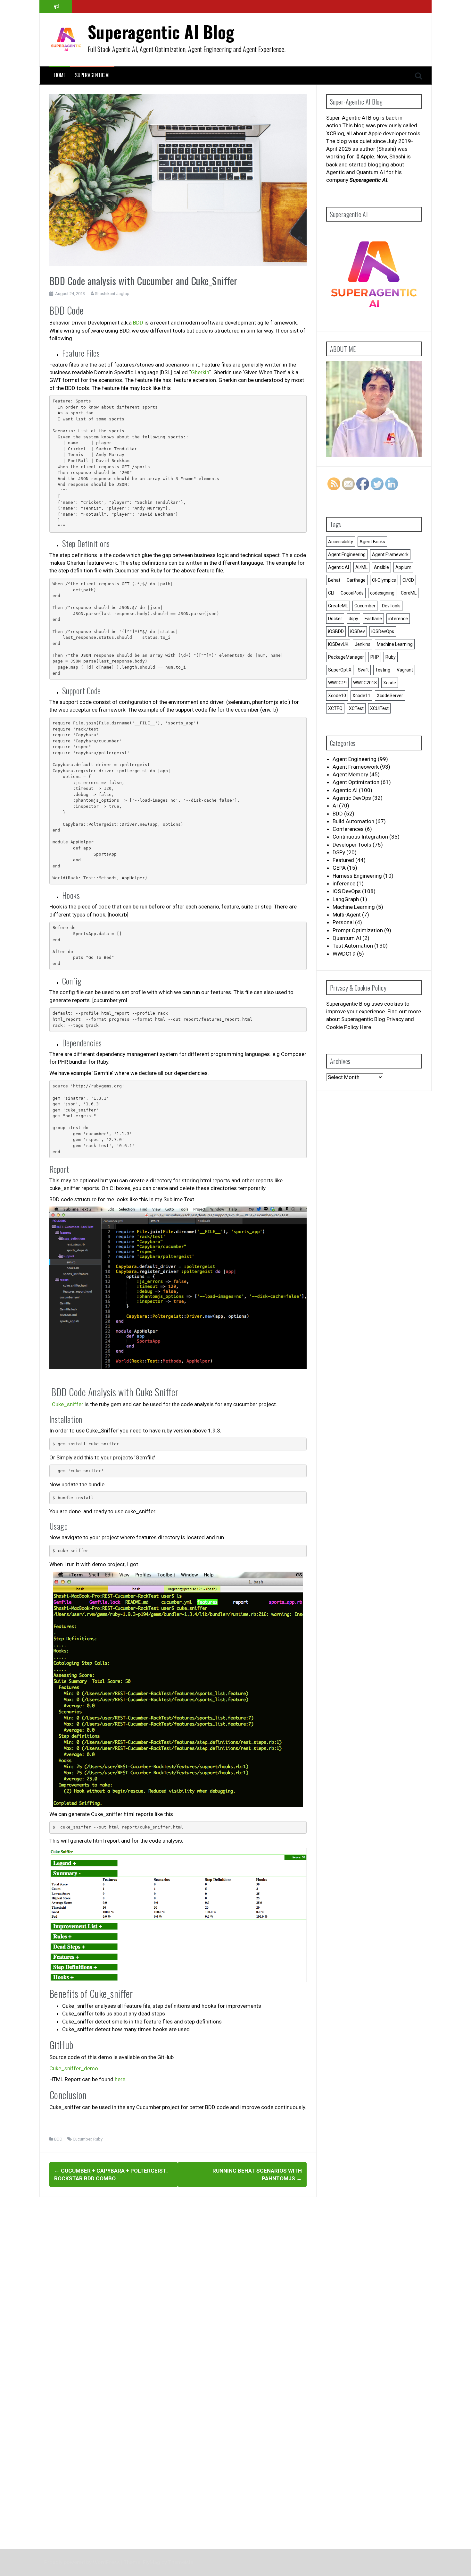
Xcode (390, 683)
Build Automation (353, 821)
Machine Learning (395, 644)
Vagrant (405, 670)
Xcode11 (361, 696)
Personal (343, 922)
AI (335, 806)
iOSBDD (336, 631)
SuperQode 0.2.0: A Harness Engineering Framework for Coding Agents (152, 6)
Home (60, 75)
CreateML (338, 606)
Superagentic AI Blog (161, 32)
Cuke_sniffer (66, 1404)
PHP (375, 657)
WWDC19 (337, 683)
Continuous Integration (360, 837)
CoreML (409, 593)
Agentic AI (339, 567)
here (120, 2079)
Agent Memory (350, 774)
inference (398, 619)
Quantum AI (347, 938)
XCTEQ (335, 708)
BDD (138, 323)
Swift (363, 670)
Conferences (348, 829)
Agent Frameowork (356, 767)
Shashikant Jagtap (112, 294)
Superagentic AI (92, 75)
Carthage (356, 580)
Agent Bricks (372, 542)
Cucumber (82, 2139)
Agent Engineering (347, 554)
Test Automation (353, 946)
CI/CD (408, 580)
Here (366, 1027)
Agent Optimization (356, 782)
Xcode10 (337, 696)
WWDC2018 (365, 683)
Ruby (98, 2139)
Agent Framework (390, 554)
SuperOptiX (340, 670)
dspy (353, 619)
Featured (343, 860)
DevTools (391, 606)
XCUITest (379, 708)
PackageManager (346, 657)
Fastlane (373, 619)
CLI (331, 593)
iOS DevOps (347, 891)
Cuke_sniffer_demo (74, 2068)
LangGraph (346, 899)
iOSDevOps (383, 631)
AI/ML (361, 567)
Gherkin (200, 372)
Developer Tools (352, 845)
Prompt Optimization (358, 930)
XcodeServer (390, 696)
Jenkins (363, 644)
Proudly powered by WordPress (83, 2562)
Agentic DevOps (352, 798)
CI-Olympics (384, 580)
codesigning (382, 593)
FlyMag (152, 2562)
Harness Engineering (357, 876)
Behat (334, 580)
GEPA (339, 868)
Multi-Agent (347, 915)
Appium (403, 567)
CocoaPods (352, 593)
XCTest (356, 708)
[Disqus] (178, 2285)
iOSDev (358, 631)
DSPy (339, 852)
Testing (383, 670)
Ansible (381, 567)
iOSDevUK (338, 644)
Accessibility (341, 542)
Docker (335, 619)
